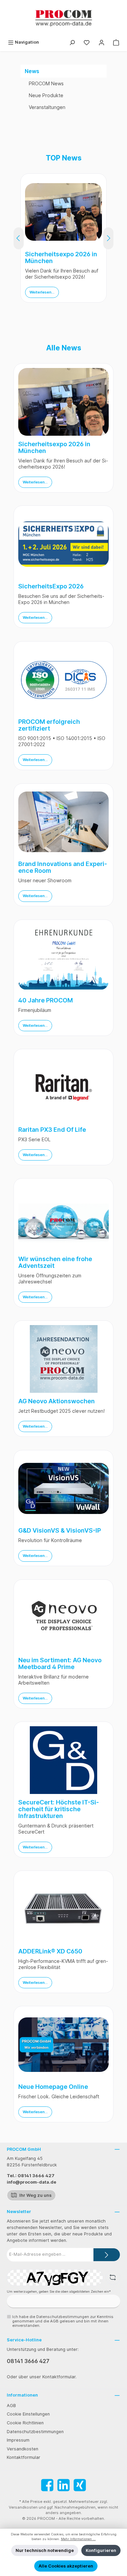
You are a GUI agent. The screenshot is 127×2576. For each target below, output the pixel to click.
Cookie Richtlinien (25, 2423)
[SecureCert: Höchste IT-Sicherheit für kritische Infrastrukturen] (63, 1760)
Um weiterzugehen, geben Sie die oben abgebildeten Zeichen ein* (59, 2291)
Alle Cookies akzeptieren (66, 2566)
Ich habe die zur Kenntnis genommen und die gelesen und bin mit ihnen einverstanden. (63, 2321)
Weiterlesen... (42, 292)
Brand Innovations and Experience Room (63, 867)
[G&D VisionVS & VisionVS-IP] (63, 1488)
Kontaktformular (24, 2457)
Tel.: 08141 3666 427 (31, 2176)
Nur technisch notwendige (45, 2550)
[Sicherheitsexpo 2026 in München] (63, 212)
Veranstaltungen (47, 107)
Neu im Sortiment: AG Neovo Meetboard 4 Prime (60, 1664)
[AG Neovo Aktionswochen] (63, 1359)
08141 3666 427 (28, 2361)
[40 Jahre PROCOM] (63, 958)
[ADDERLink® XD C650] (63, 1909)
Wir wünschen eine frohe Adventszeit (55, 1262)
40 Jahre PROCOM (46, 1000)
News (32, 71)
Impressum (18, 2440)
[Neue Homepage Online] (63, 2044)
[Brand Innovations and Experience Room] (63, 822)
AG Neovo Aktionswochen (57, 1401)
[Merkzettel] (87, 42)
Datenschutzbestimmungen (35, 2432)
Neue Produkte (46, 95)
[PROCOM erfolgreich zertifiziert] (63, 679)
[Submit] (107, 2255)
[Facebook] (47, 2485)
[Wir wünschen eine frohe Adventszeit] (63, 1217)
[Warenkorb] (116, 42)
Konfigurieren (101, 2550)
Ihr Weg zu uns (35, 2195)
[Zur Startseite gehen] (63, 18)
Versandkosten (23, 2449)
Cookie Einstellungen (28, 2414)
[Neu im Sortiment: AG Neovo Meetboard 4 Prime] (63, 1618)
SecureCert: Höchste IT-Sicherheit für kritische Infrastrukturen (59, 1809)
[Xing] (80, 2485)
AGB (11, 2406)
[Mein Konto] (102, 42)
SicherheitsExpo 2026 (51, 586)
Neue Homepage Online (53, 2087)
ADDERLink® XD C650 (50, 1951)
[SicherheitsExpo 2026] (63, 544)
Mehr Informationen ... (78, 2539)
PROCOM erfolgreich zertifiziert (49, 725)
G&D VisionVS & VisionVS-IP (60, 1531)
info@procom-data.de (31, 2182)
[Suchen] (72, 42)
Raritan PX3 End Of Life (52, 1130)
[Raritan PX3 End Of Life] (63, 1087)
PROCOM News (46, 83)
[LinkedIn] (63, 2485)
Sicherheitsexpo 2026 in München (61, 258)
